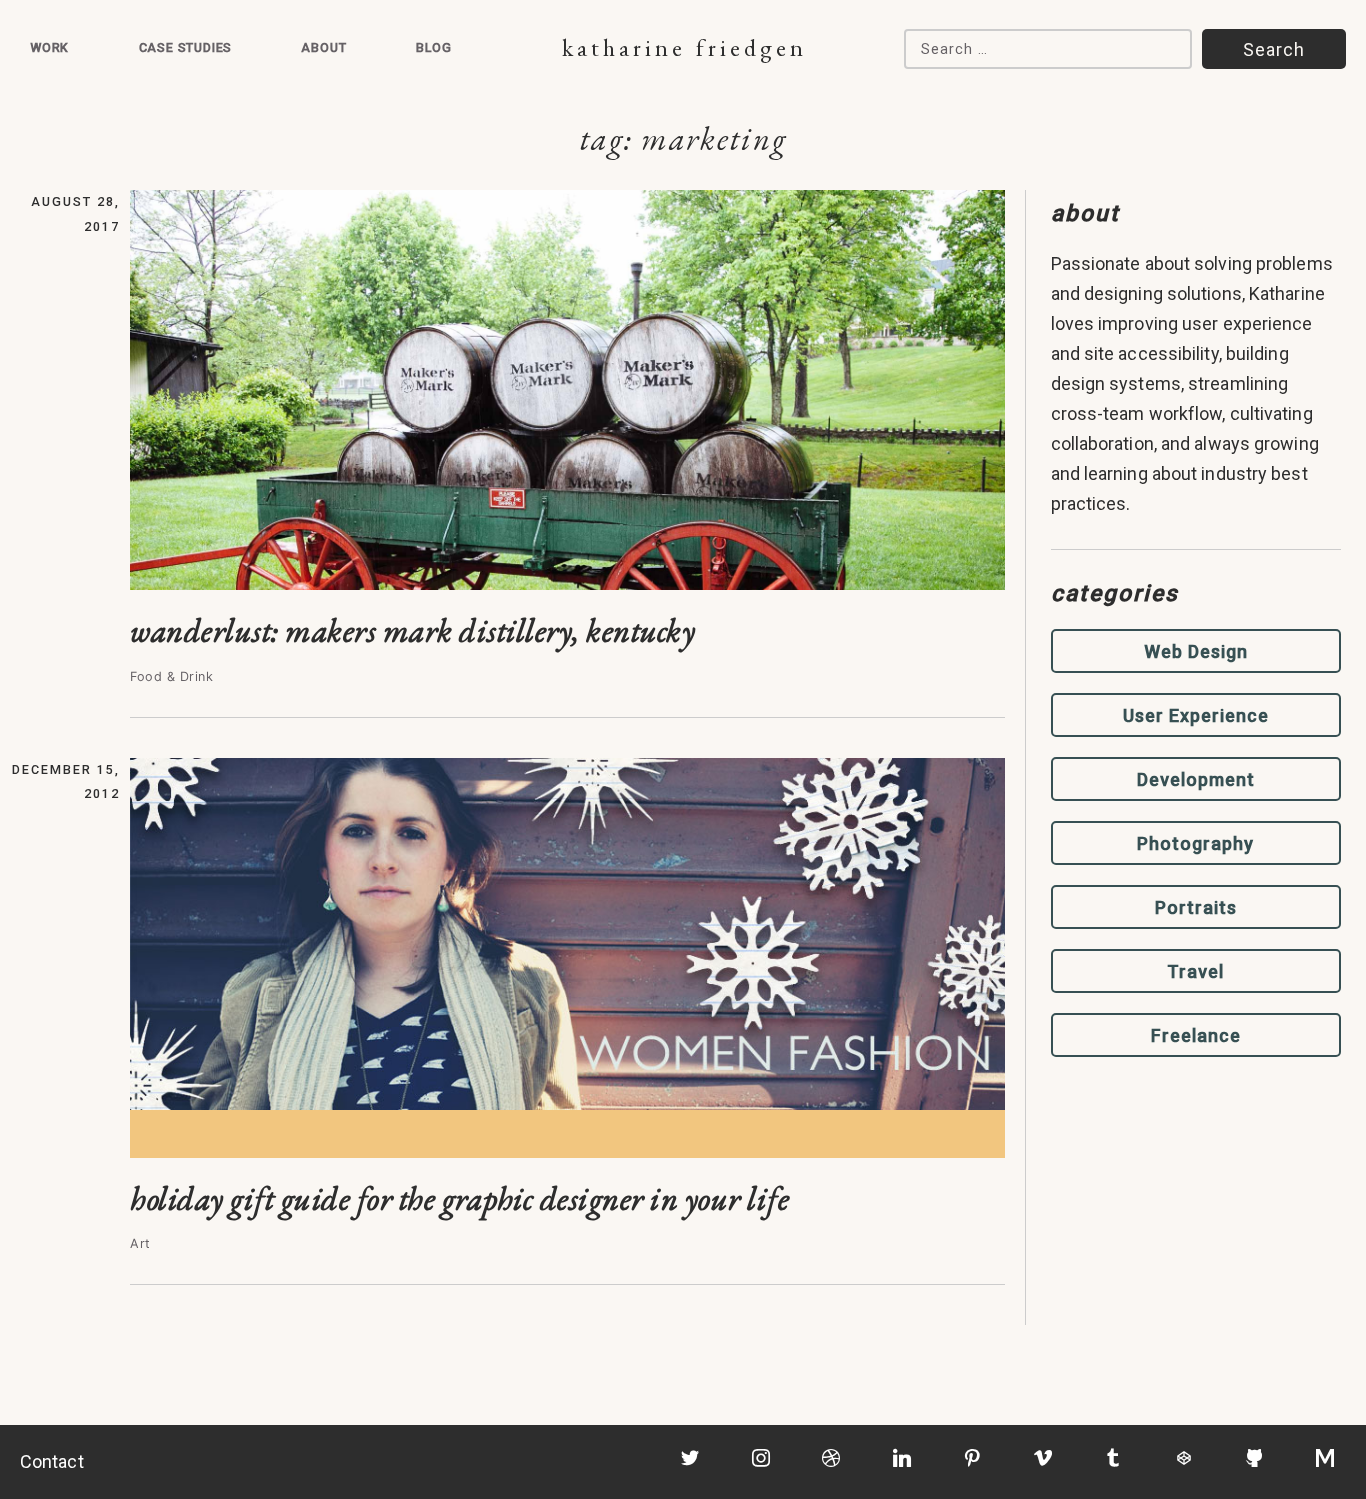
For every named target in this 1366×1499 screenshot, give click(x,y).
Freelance (1196, 1035)
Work (49, 47)
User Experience (1196, 715)
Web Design (1196, 651)
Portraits (1196, 907)
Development (1196, 779)
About (323, 47)
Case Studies (186, 47)
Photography (1195, 843)
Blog (434, 47)
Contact (52, 1461)
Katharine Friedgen (684, 47)
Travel (1195, 971)
